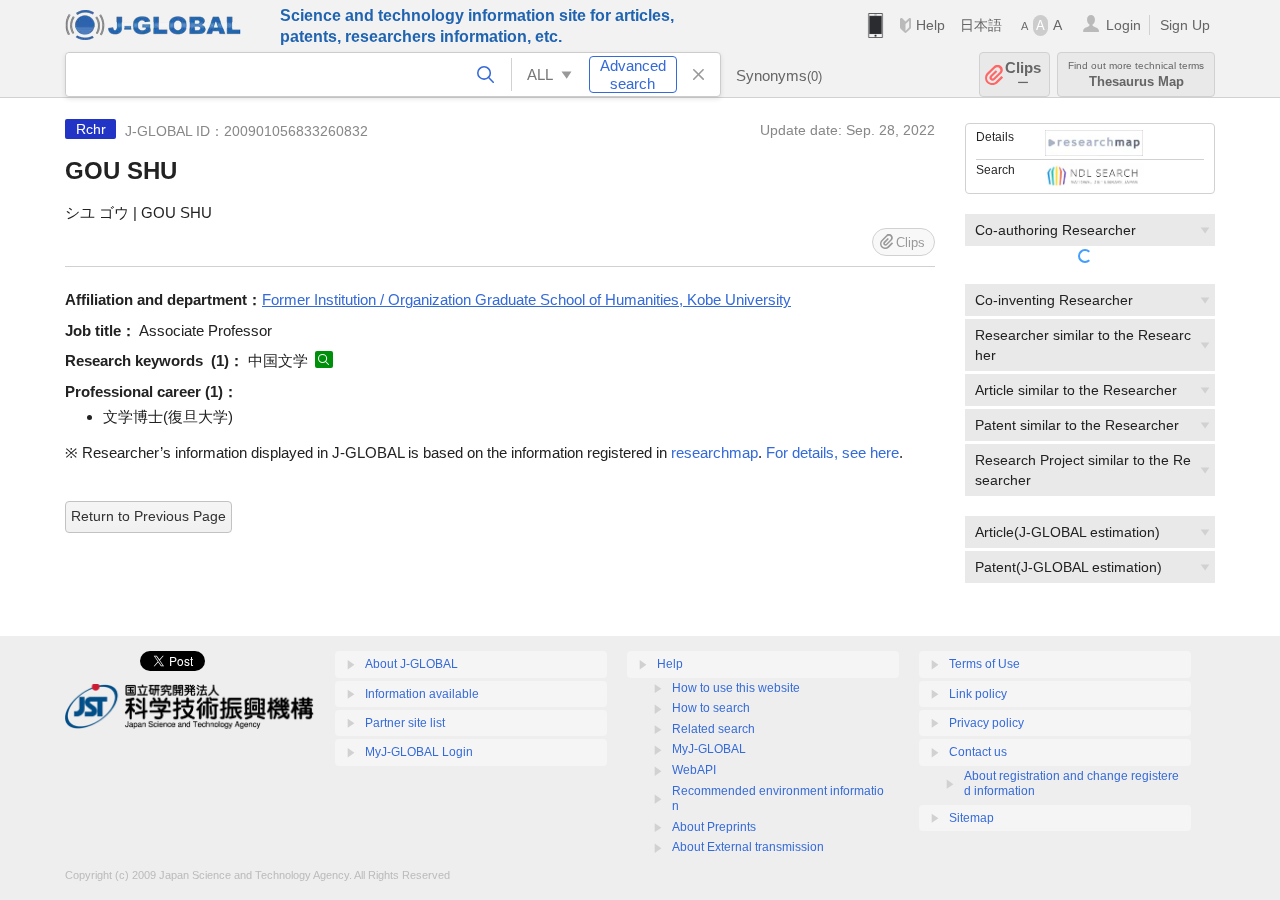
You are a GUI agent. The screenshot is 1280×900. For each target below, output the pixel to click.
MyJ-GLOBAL (709, 749)
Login (1123, 25)
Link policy (978, 694)
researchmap (714, 452)
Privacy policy (986, 723)
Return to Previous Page (148, 516)
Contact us (978, 752)
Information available (422, 694)
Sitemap (971, 818)
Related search (713, 729)
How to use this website (736, 688)
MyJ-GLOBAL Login (419, 752)
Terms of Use (984, 664)
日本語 (981, 25)
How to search (711, 708)
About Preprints (714, 827)
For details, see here (832, 452)
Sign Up (1185, 25)
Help (930, 25)
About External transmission (748, 847)
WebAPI (694, 770)
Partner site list (405, 723)
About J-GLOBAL (411, 664)
